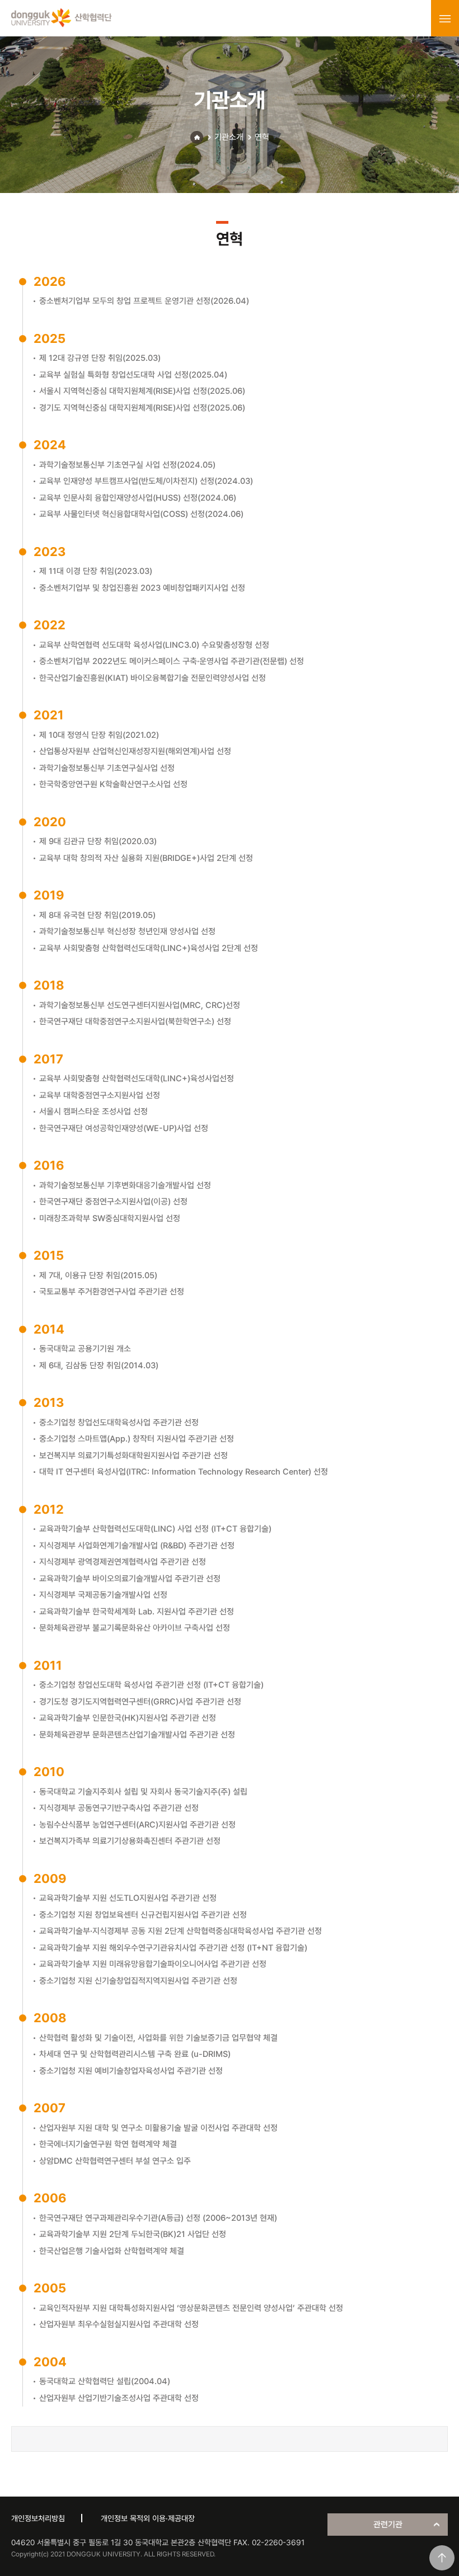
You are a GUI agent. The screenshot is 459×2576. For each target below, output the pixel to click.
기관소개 (229, 137)
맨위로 (442, 2558)
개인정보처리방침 (38, 2518)
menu (445, 18)
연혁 (262, 137)
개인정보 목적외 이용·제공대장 (148, 2518)
